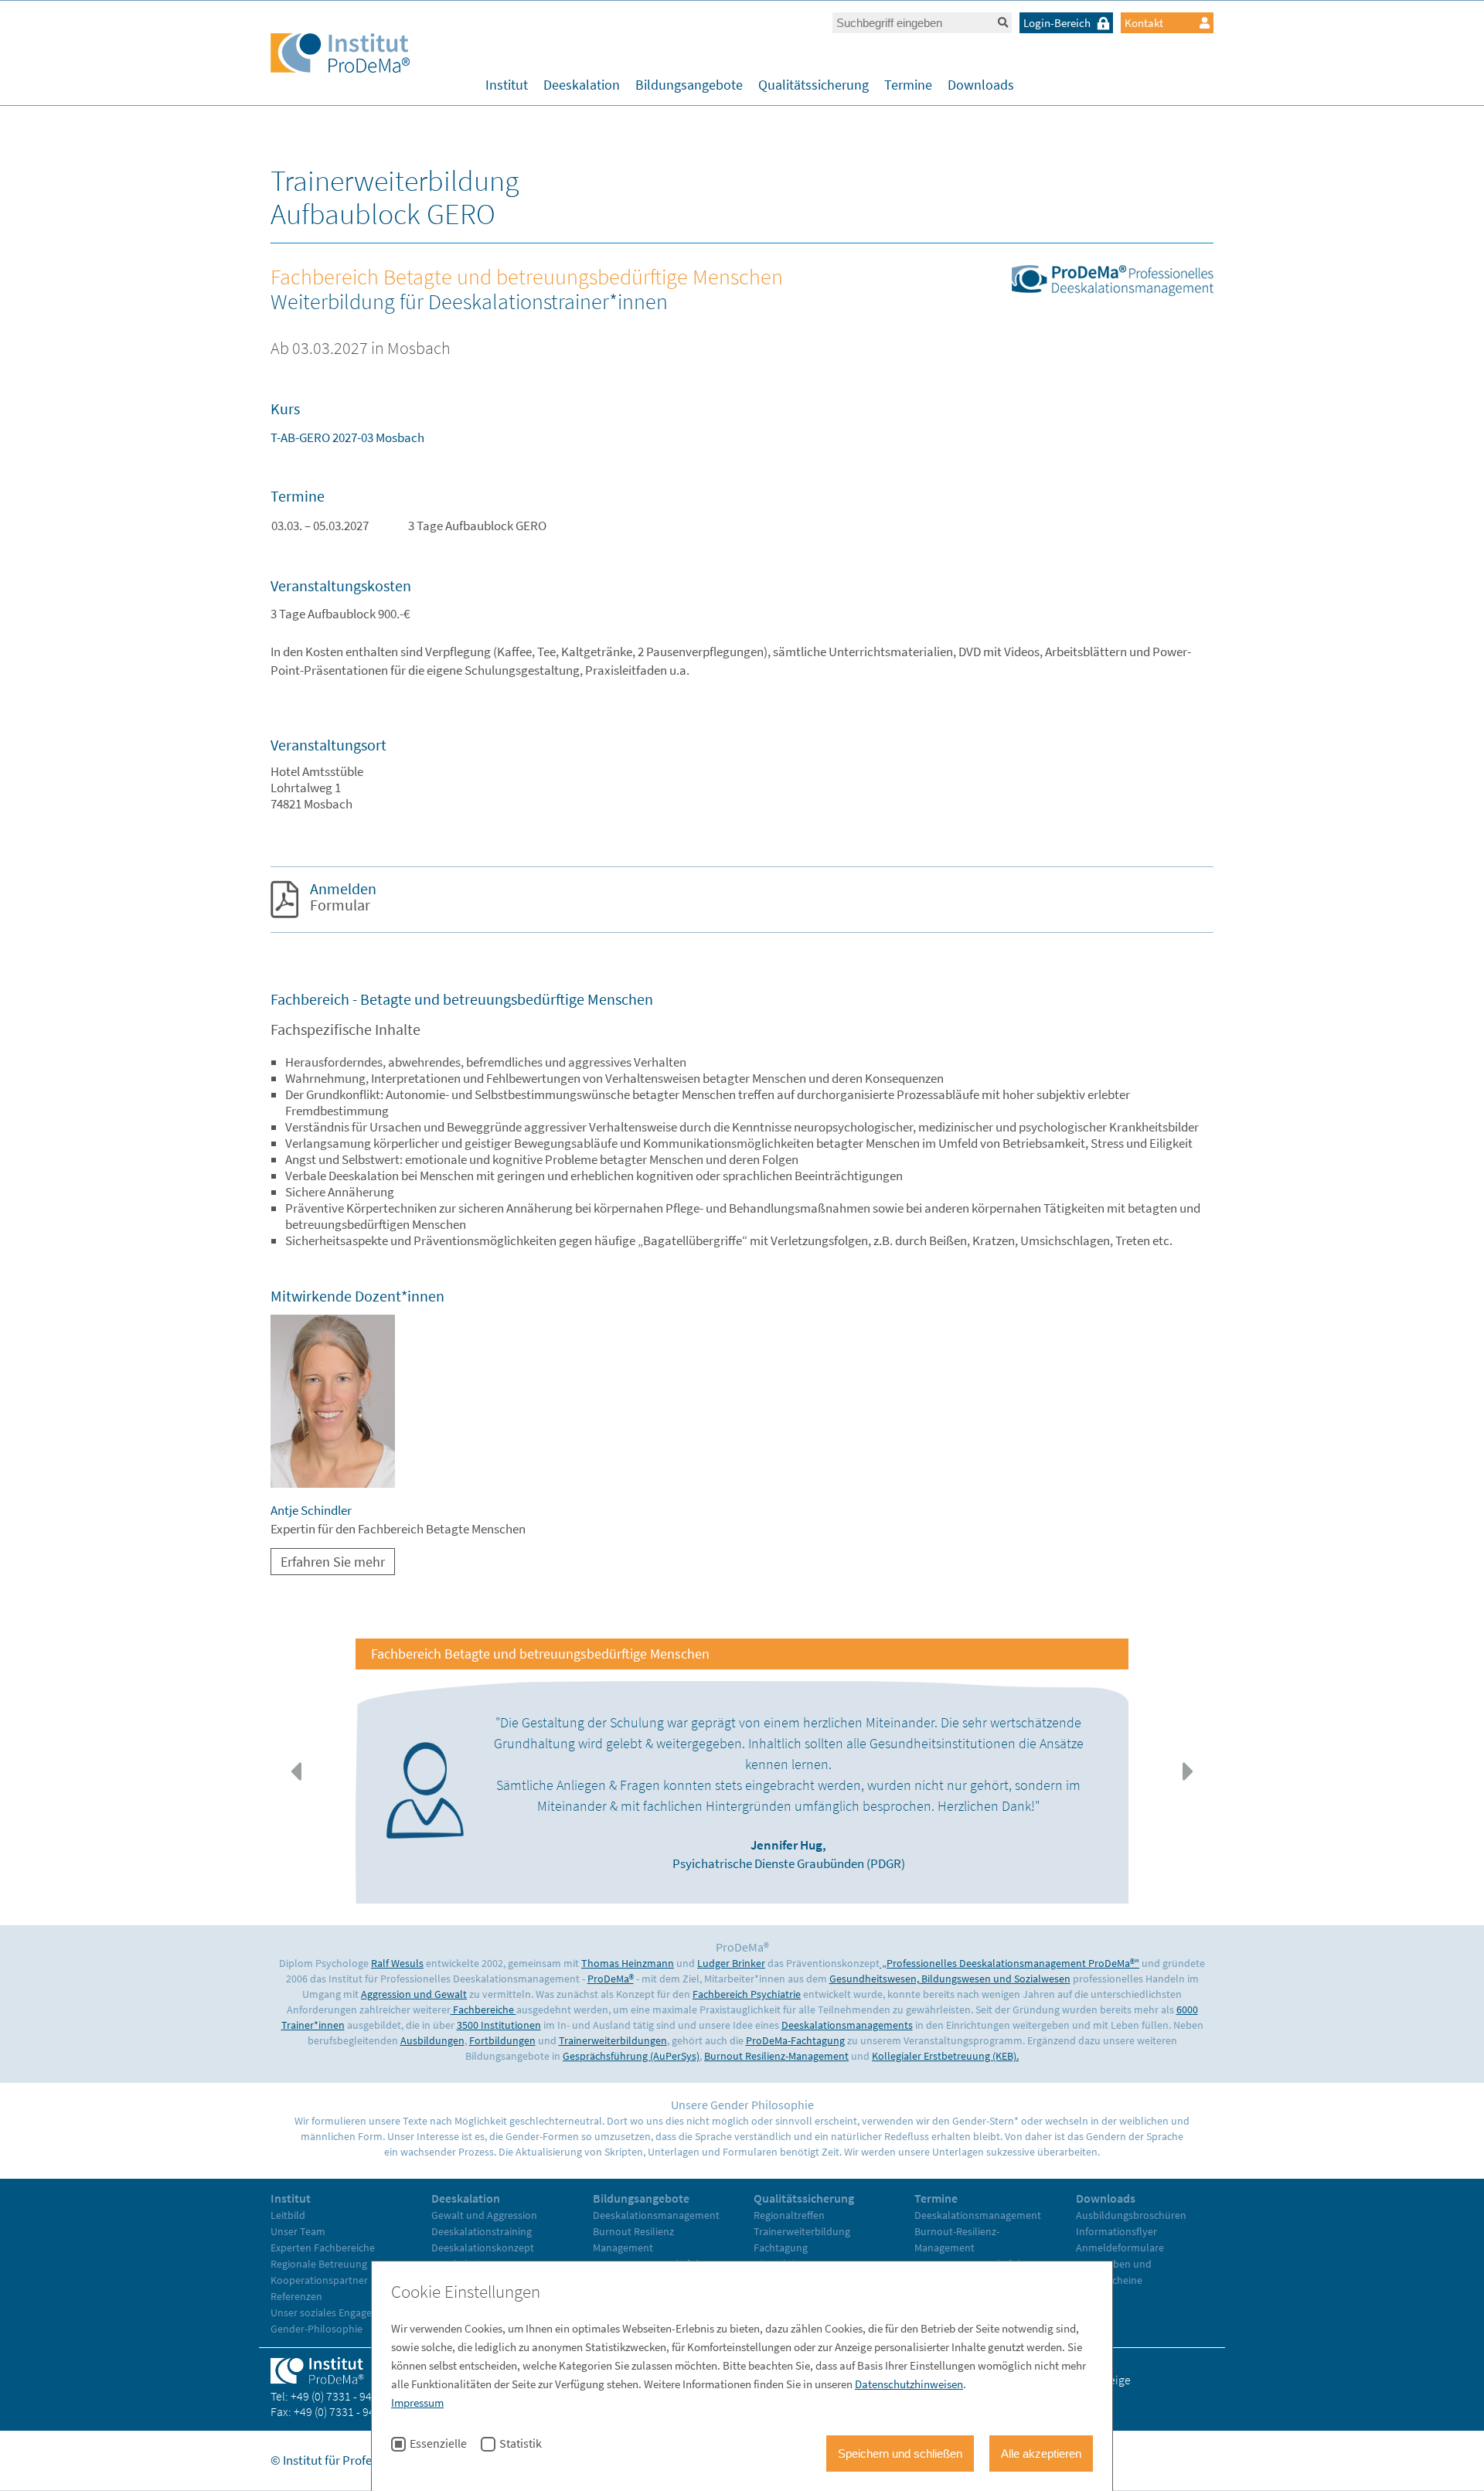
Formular (343, 897)
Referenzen (296, 2296)
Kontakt (1144, 23)
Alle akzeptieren (1041, 2454)
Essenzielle (438, 2444)
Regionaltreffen (789, 2215)
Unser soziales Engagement (334, 2312)
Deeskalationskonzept (483, 2248)
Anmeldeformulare (1120, 2248)
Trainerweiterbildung (802, 2231)
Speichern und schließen (900, 2454)
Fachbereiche (483, 2009)
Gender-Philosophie (317, 2329)
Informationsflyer (1116, 2231)
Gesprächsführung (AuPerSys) (631, 2056)
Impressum (417, 2403)
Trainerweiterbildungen (613, 2040)
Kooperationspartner (319, 2280)
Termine (908, 85)
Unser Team (298, 2231)
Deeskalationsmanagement (656, 2215)
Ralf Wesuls (397, 1963)
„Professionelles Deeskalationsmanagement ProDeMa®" (1009, 1963)
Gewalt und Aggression (484, 2215)
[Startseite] (340, 55)
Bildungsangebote (689, 85)
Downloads (981, 85)
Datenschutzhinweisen (909, 2384)
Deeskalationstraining (482, 2231)
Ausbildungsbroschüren (1131, 2215)
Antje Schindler (311, 1510)
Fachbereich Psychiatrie (747, 1994)
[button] (296, 1771)
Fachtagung (781, 2248)
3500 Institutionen (499, 2025)
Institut (507, 85)
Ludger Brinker (731, 1963)
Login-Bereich (1057, 23)
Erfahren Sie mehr (333, 1562)
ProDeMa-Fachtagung (795, 2040)
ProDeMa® (611, 1979)
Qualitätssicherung (813, 85)
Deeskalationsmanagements (847, 2025)
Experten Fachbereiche (323, 2248)
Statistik (521, 2444)
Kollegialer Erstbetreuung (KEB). (945, 2056)
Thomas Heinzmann (628, 1963)
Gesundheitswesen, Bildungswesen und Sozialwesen (950, 1979)
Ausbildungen (432, 2040)
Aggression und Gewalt (414, 1994)
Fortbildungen (502, 2040)
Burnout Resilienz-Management (776, 2056)
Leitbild (288, 2215)
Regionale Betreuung (319, 2264)
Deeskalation (582, 85)
